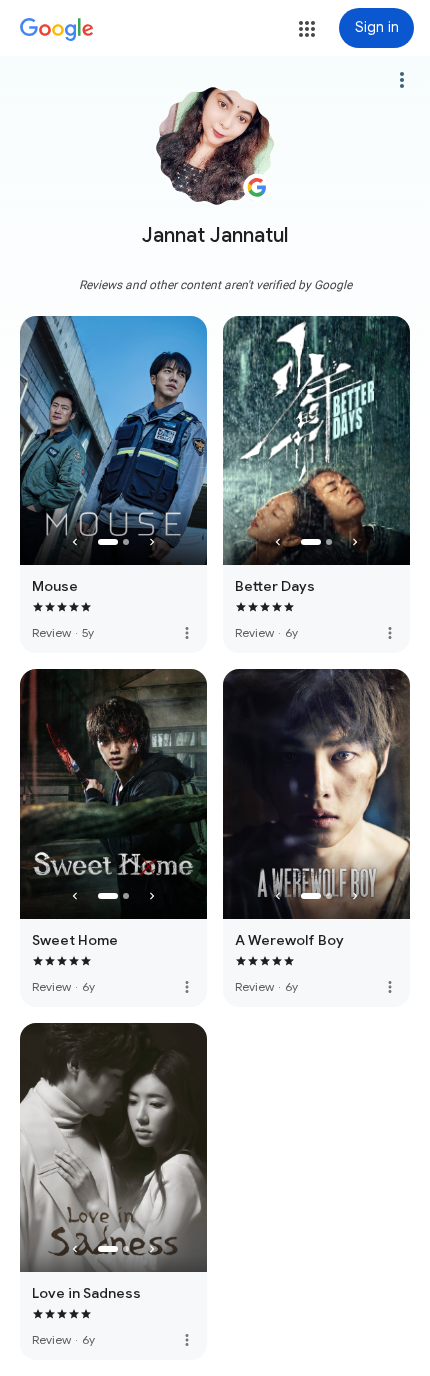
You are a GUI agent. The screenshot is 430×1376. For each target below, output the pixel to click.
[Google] (57, 30)
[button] (307, 29)
